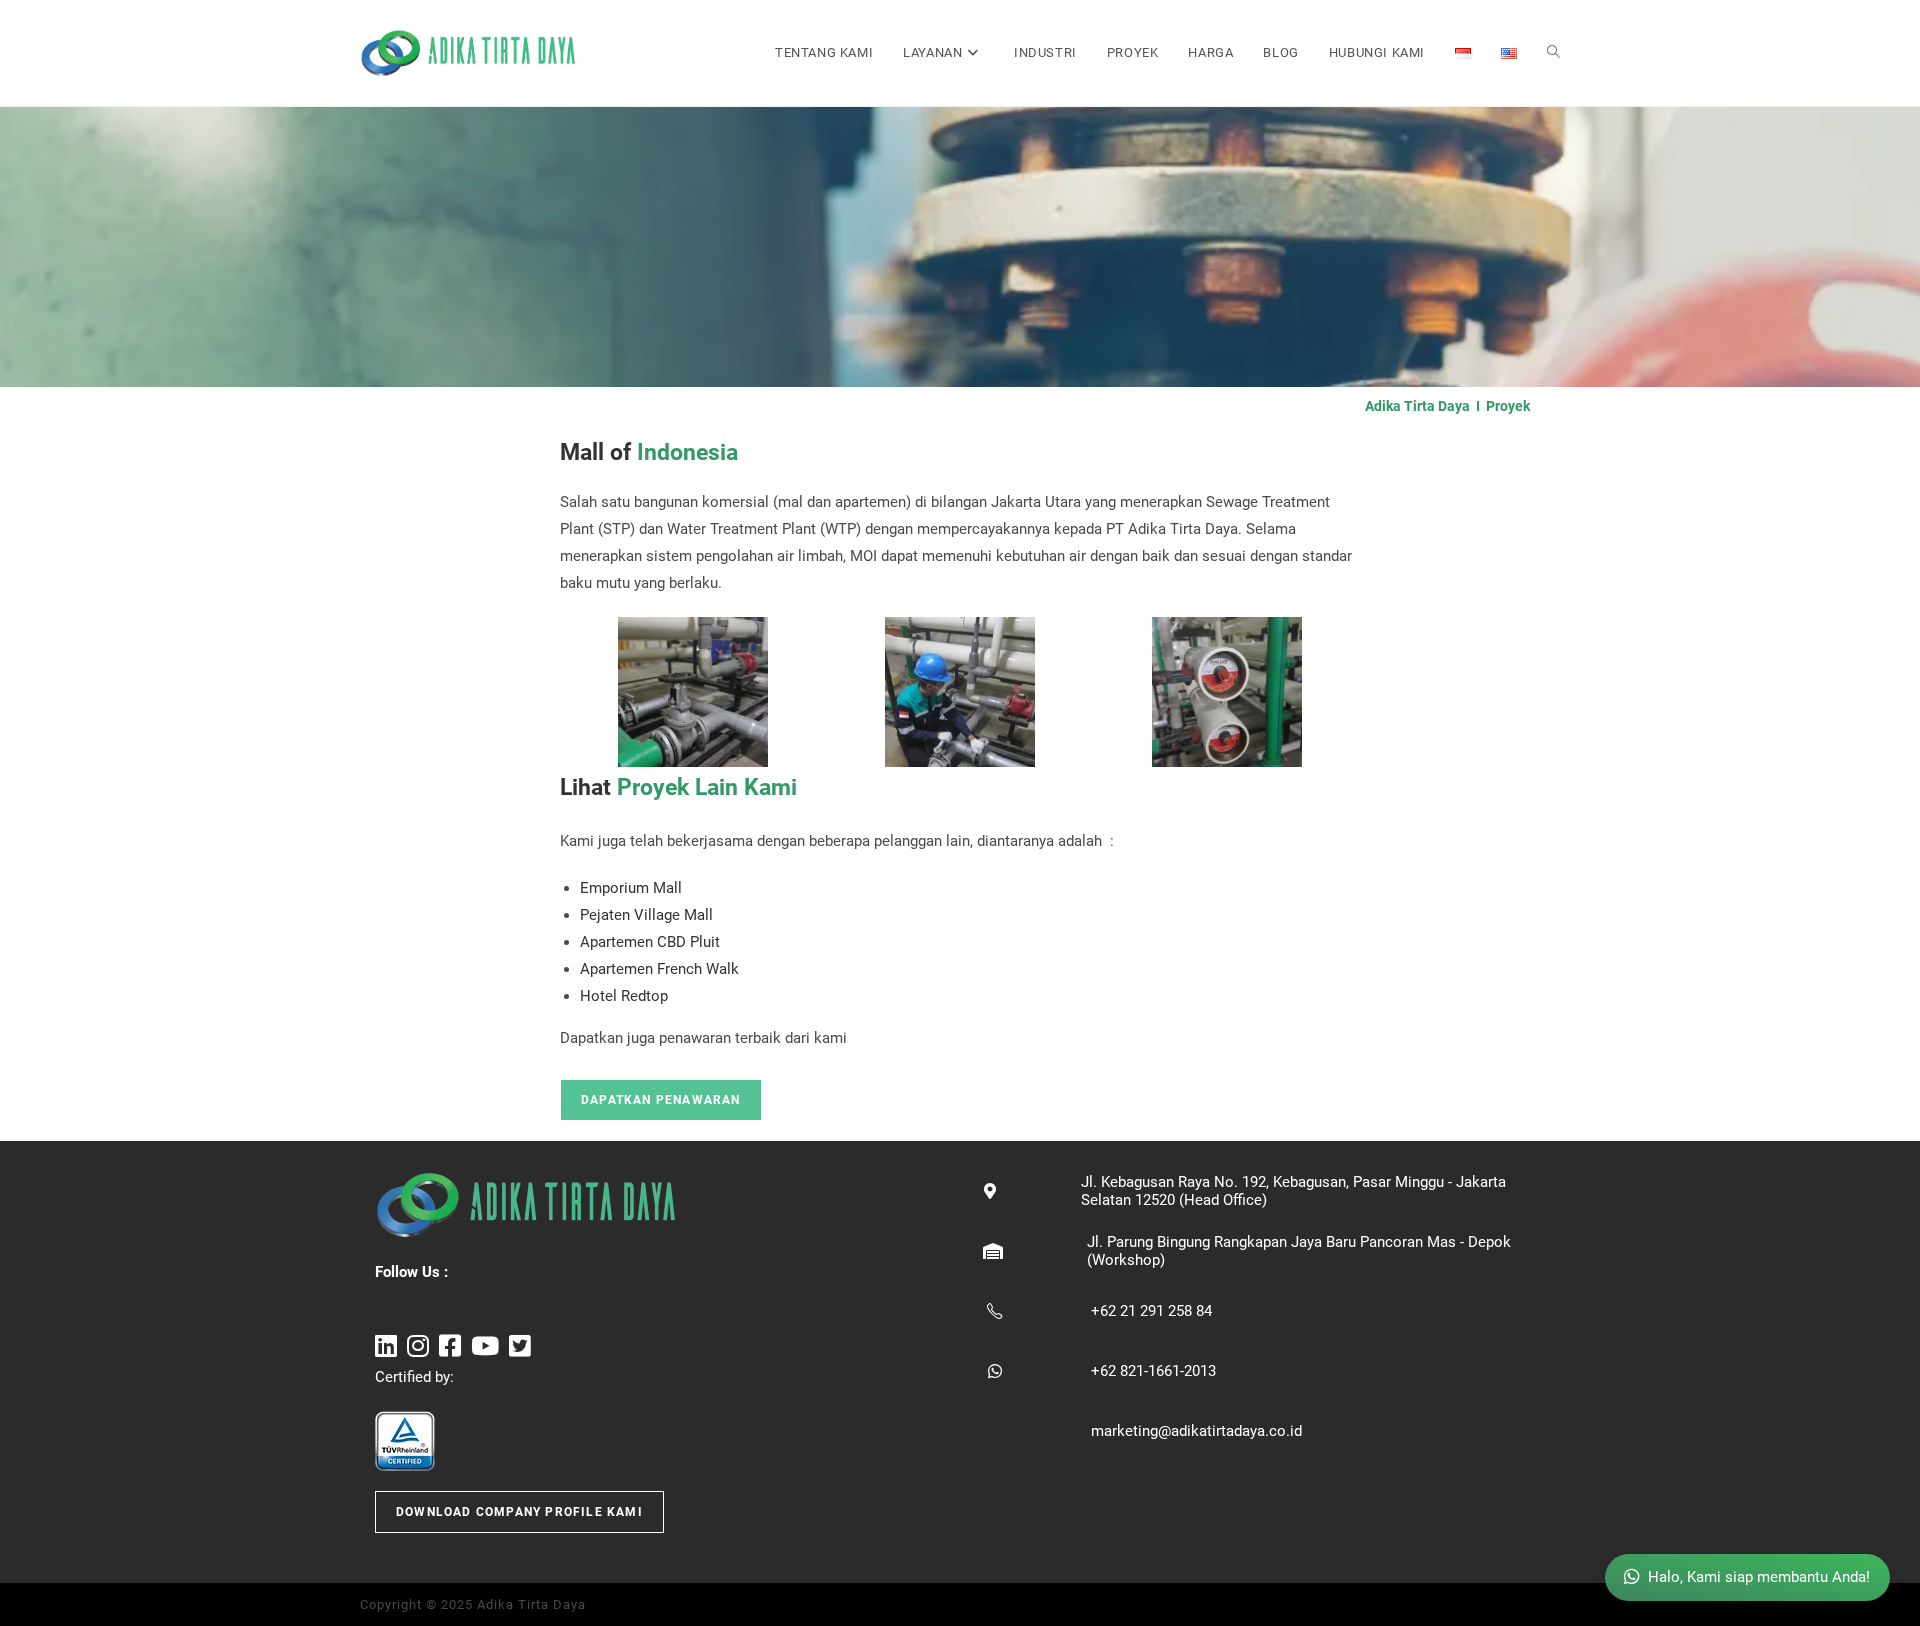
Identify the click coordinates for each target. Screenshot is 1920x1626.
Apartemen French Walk (659, 969)
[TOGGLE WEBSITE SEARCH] (1553, 53)
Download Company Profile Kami (519, 1512)
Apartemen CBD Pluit (650, 942)
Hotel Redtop (624, 996)
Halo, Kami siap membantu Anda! (1759, 1577)
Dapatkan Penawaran (661, 1100)
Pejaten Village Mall (646, 915)
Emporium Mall (631, 888)
